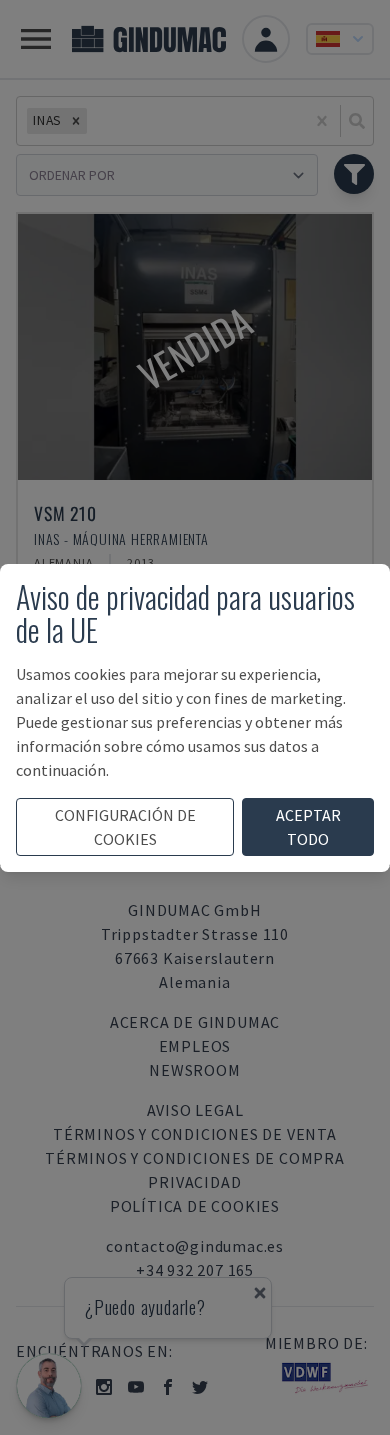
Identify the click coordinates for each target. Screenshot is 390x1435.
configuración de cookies (125, 827)
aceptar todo (308, 827)
